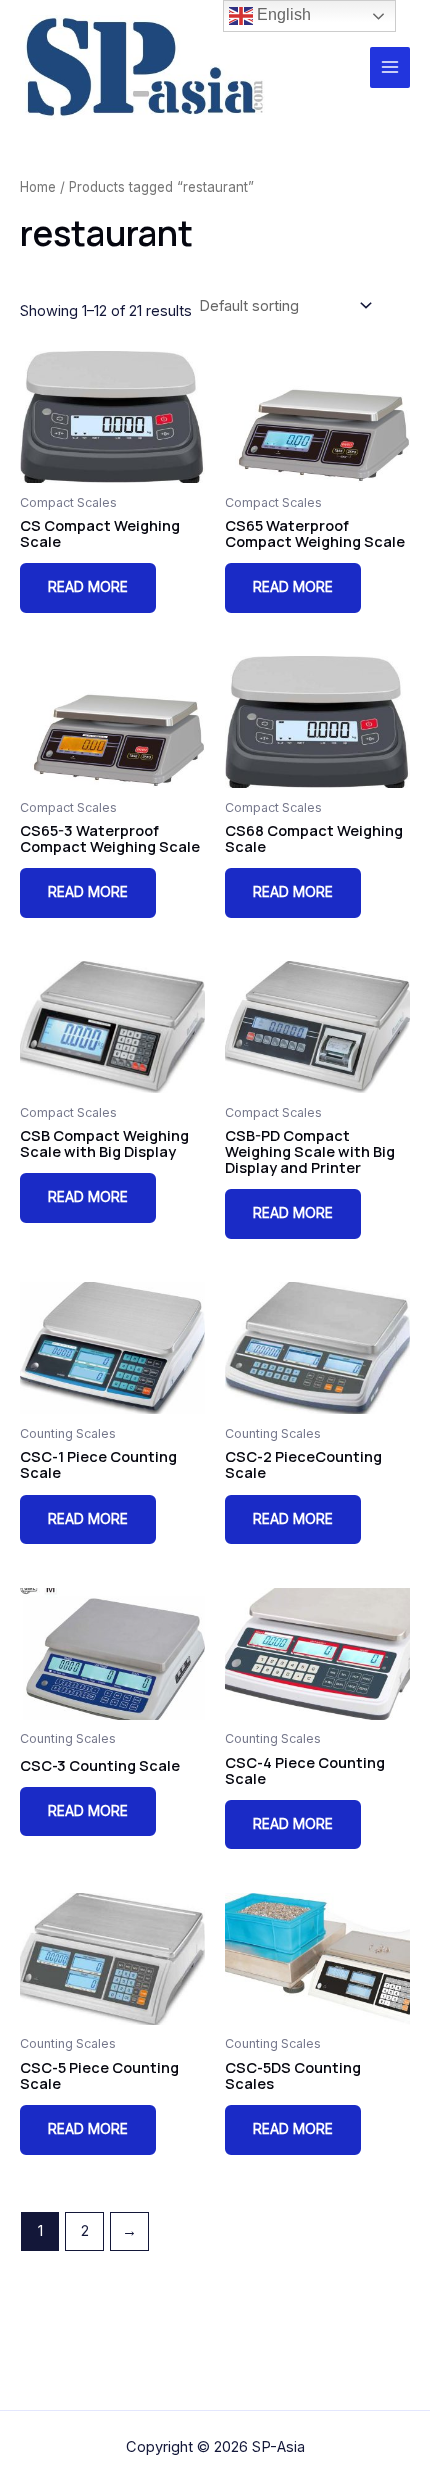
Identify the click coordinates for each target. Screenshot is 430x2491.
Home (38, 187)
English (282, 14)
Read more (88, 587)
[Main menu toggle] (390, 67)
